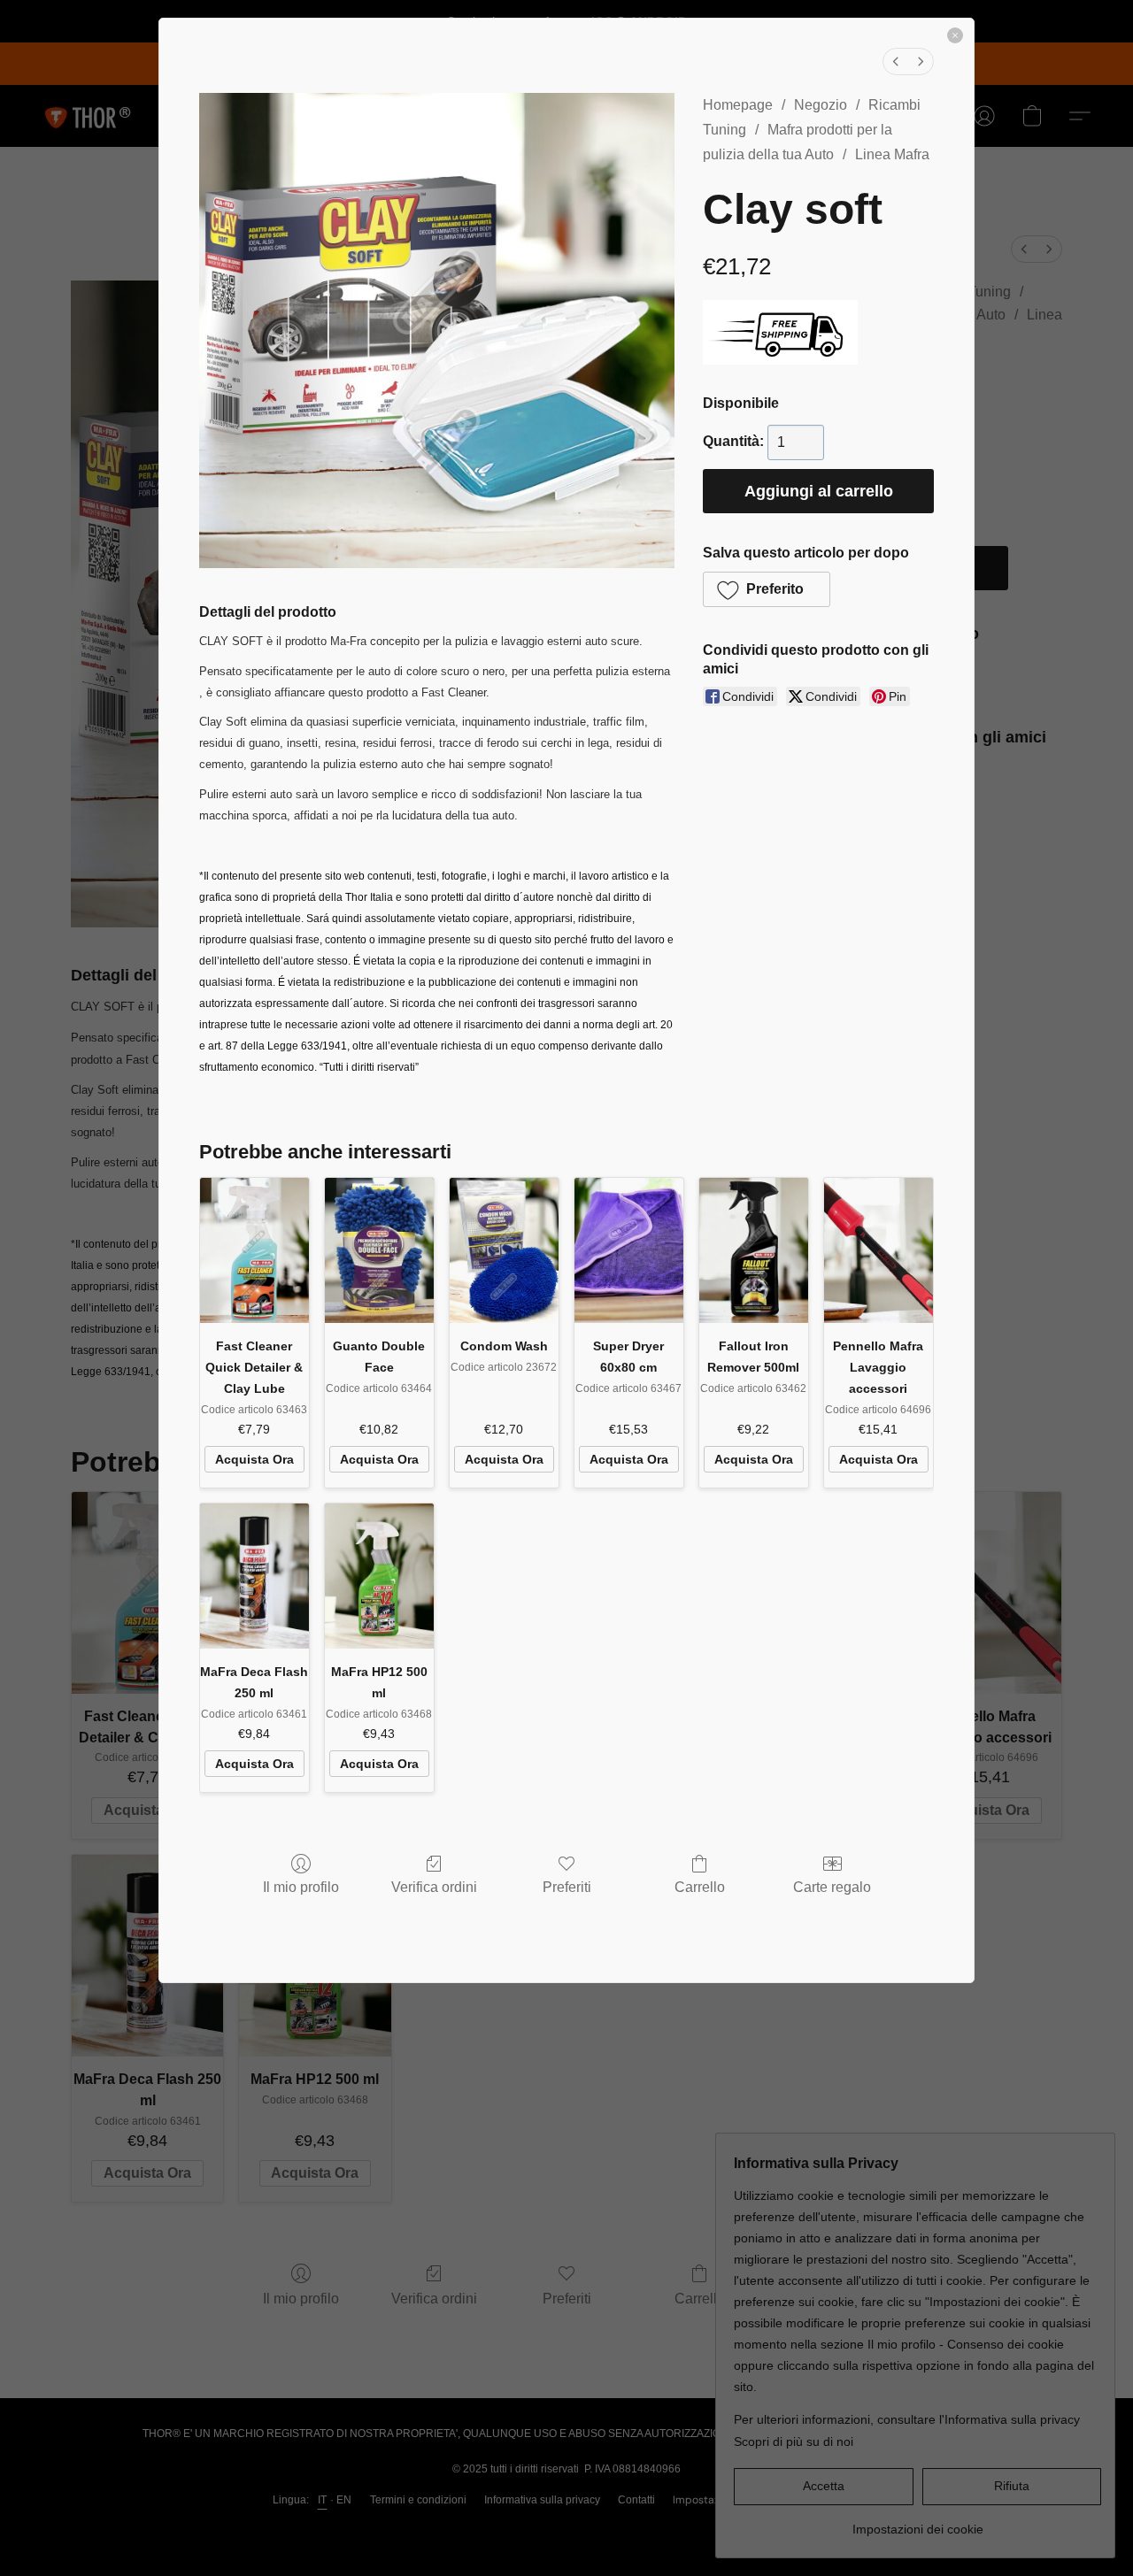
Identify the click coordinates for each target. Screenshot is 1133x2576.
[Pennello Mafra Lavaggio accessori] (879, 1250)
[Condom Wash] (504, 1250)
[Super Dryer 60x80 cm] (629, 1250)
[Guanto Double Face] (379, 1250)
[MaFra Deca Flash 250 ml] (254, 1576)
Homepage (738, 105)
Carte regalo (832, 1887)
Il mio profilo (301, 1887)
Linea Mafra (892, 154)
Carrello (700, 1887)
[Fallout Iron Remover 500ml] (754, 1250)
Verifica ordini (434, 1887)
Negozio (821, 105)
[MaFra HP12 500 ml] (379, 1576)
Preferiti (567, 1887)
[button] (767, 589)
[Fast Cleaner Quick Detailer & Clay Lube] (254, 1250)
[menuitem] (896, 62)
